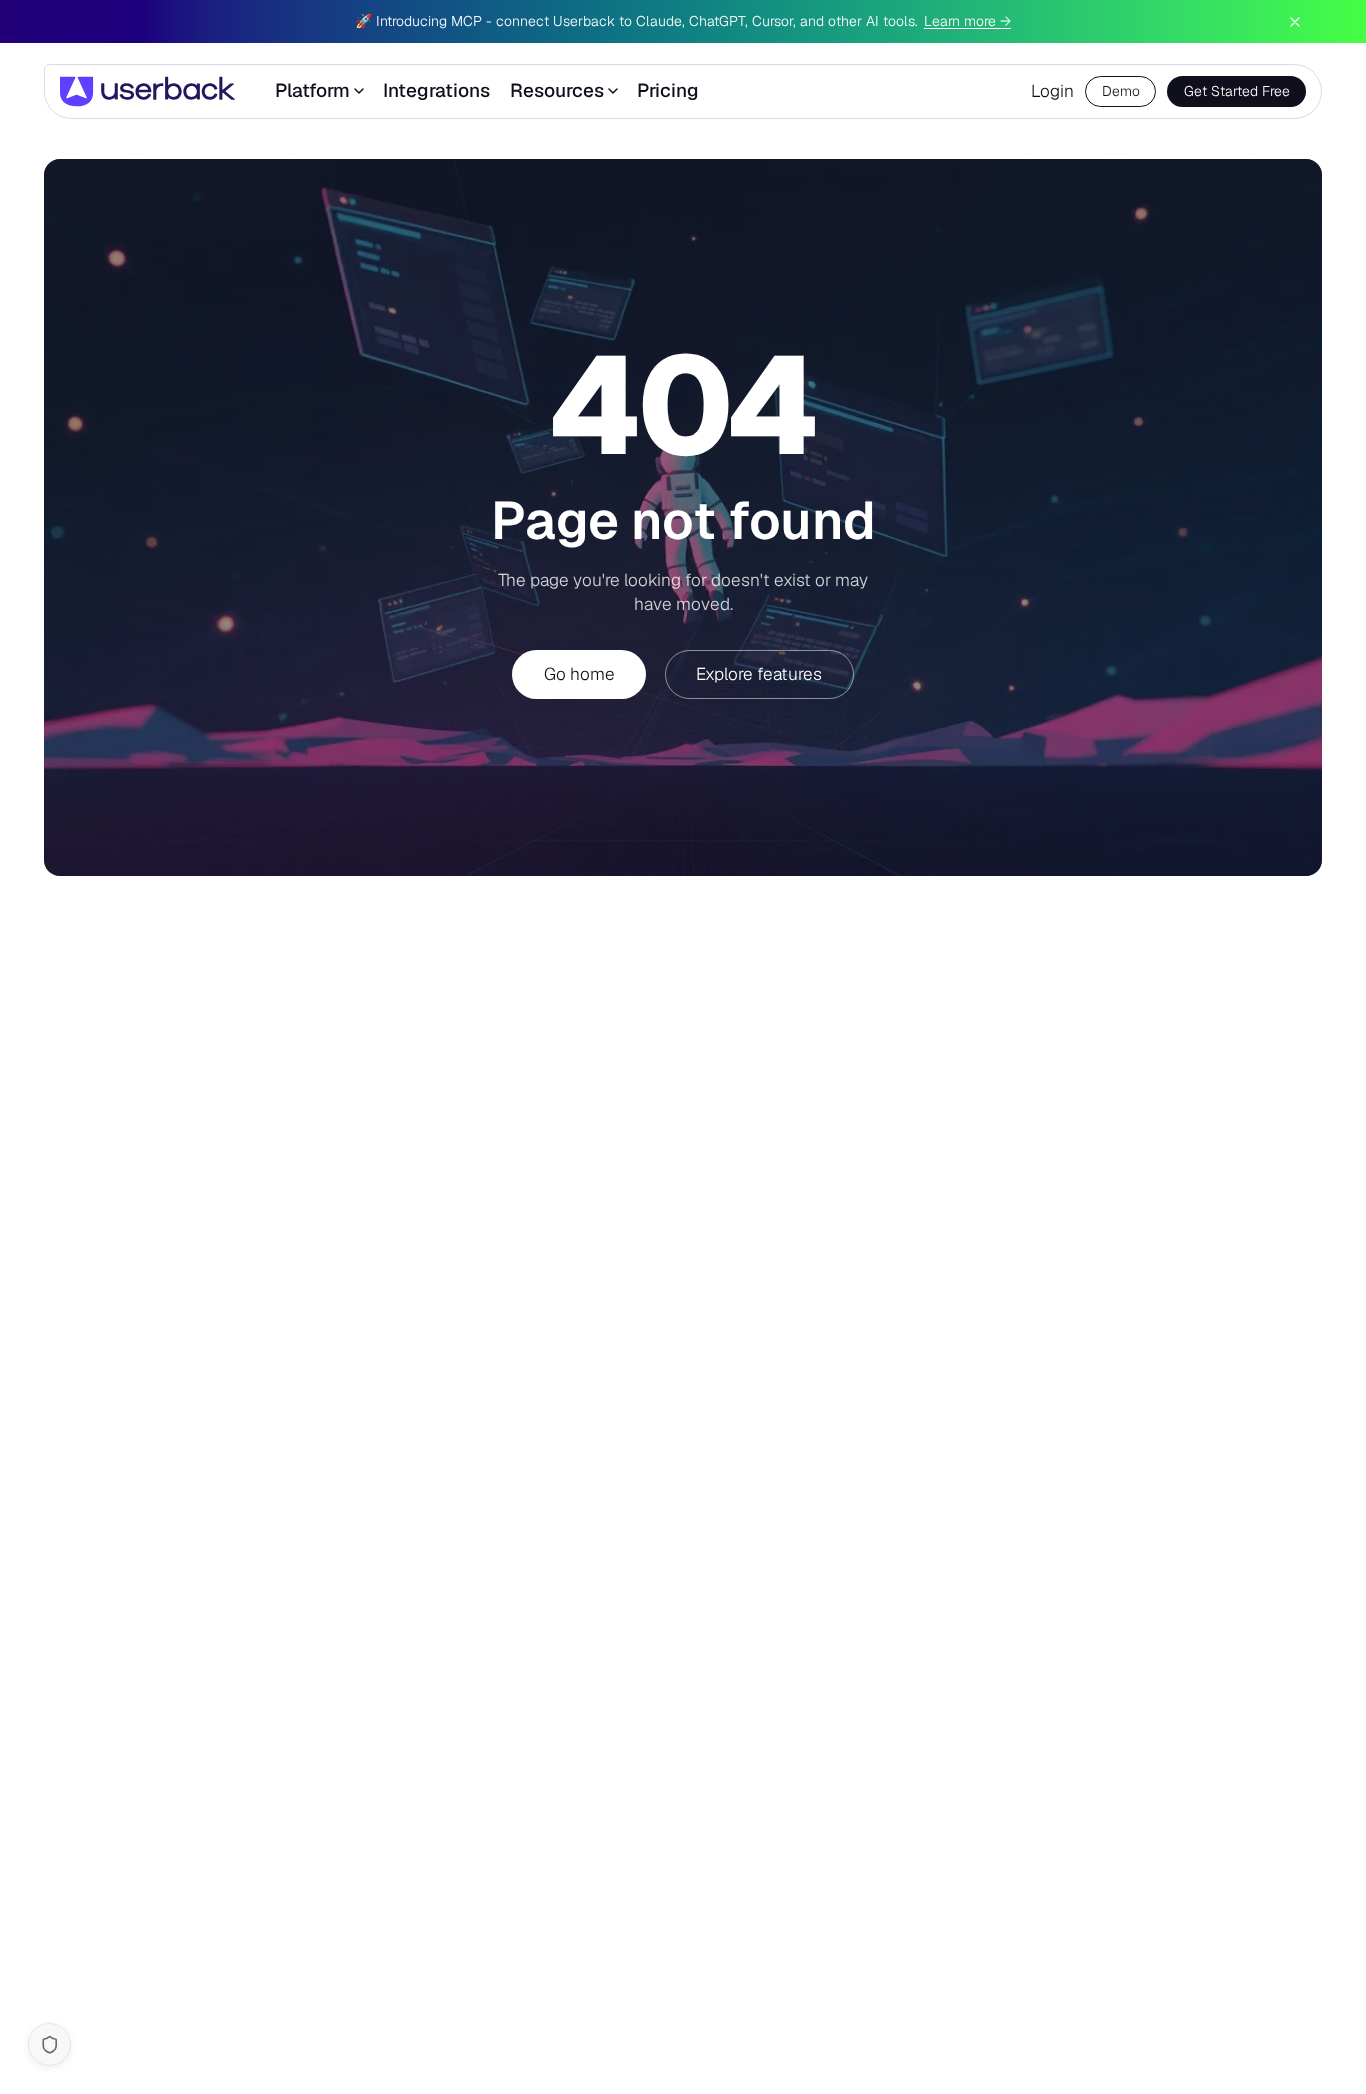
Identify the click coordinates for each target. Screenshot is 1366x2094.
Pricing (668, 91)
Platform (312, 91)
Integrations (436, 91)
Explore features (759, 674)
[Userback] (147, 91)
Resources (557, 91)
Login (1052, 91)
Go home (579, 674)
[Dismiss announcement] (1295, 22)
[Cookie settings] (49, 2044)
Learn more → (967, 21)
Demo (1121, 91)
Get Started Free (1237, 91)
